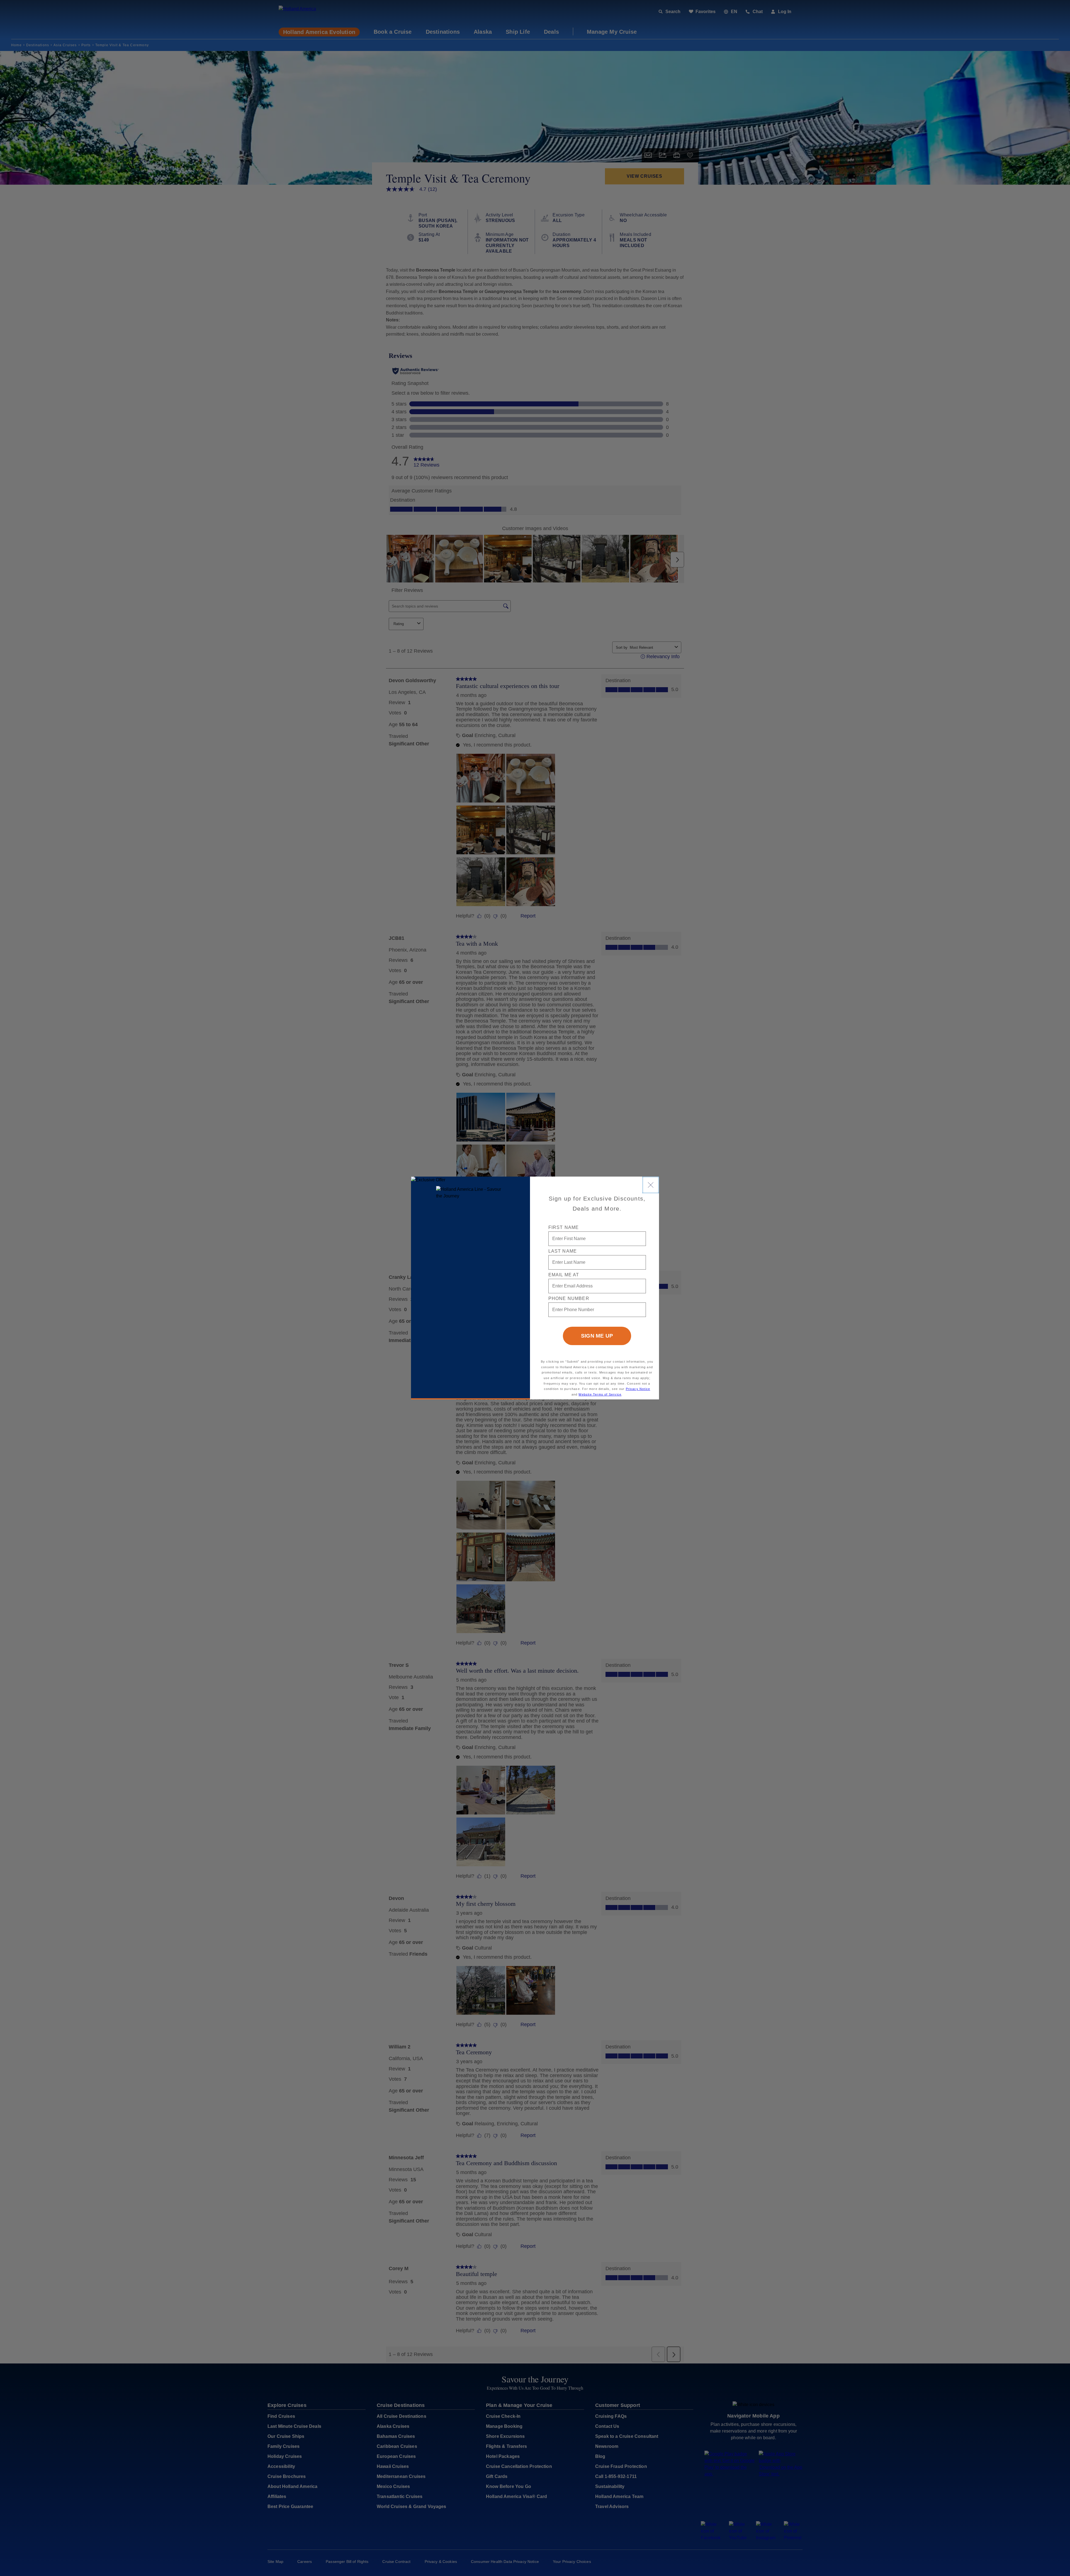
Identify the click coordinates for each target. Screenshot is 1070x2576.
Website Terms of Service (600, 1394)
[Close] (651, 1185)
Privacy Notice (638, 1389)
